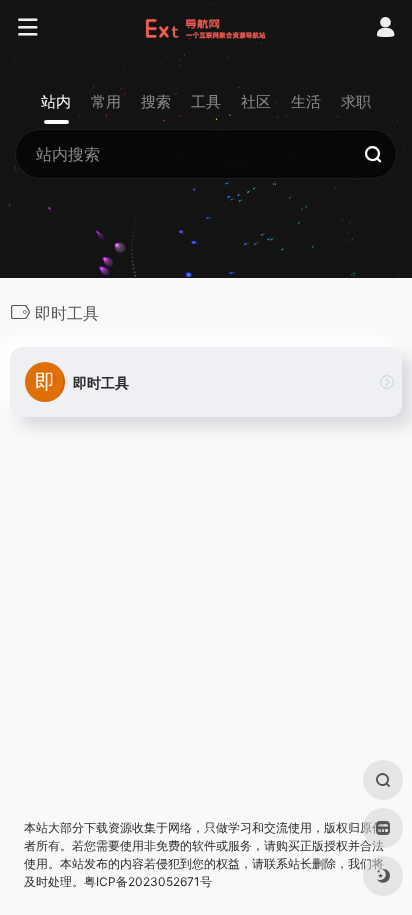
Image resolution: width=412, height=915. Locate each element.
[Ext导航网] (206, 28)
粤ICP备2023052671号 (148, 881)
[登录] (385, 29)
